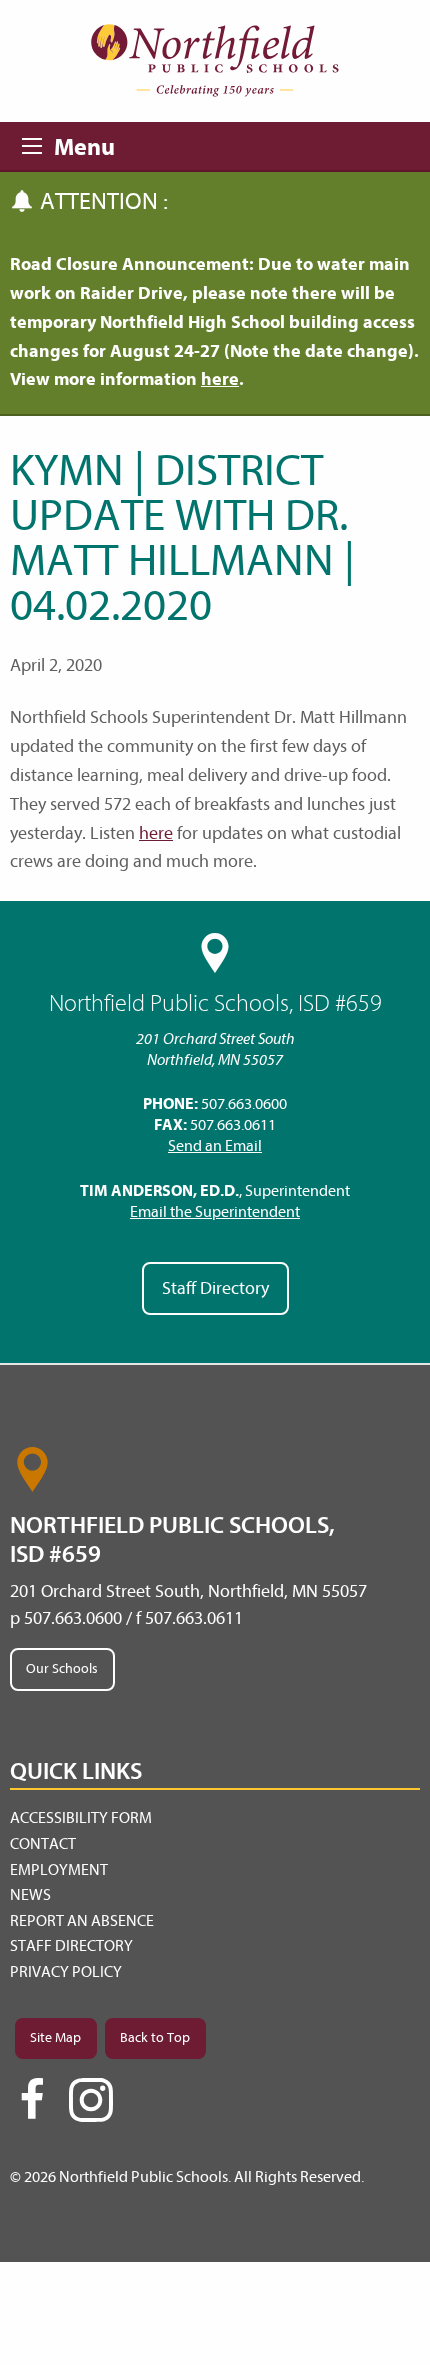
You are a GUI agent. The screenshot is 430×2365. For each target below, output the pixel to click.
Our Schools (62, 1668)
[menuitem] (215, 1819)
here (220, 379)
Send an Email (215, 1146)
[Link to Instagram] (91, 2100)
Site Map (55, 2037)
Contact (43, 1844)
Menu (38, 143)
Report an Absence (82, 1921)
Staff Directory (215, 1288)
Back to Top (155, 2037)
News (30, 1895)
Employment (59, 1870)
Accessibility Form (81, 1818)
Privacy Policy (66, 1972)
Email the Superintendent (215, 1212)
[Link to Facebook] (32, 2108)
